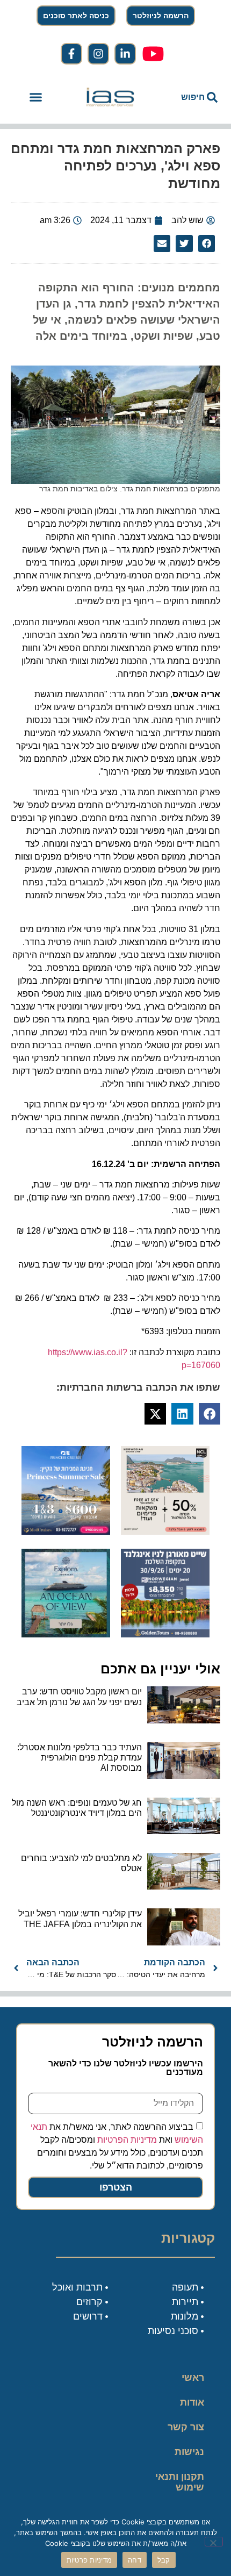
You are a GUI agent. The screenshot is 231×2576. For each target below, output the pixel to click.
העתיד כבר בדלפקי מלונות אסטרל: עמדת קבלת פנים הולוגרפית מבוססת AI (80, 1758)
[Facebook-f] (71, 54)
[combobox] (188, 97)
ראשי (193, 2378)
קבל (164, 2560)
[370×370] (165, 1634)
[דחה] (214, 2542)
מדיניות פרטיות (89, 2560)
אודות (192, 2402)
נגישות (189, 2452)
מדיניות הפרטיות (127, 2140)
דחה (135, 2560)
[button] (36, 97)
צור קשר (186, 2427)
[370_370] (66, 1532)
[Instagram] (98, 54)
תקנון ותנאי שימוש (180, 2482)
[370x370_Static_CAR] (66, 1634)
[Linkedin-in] (125, 54)
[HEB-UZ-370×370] (165, 1532)
